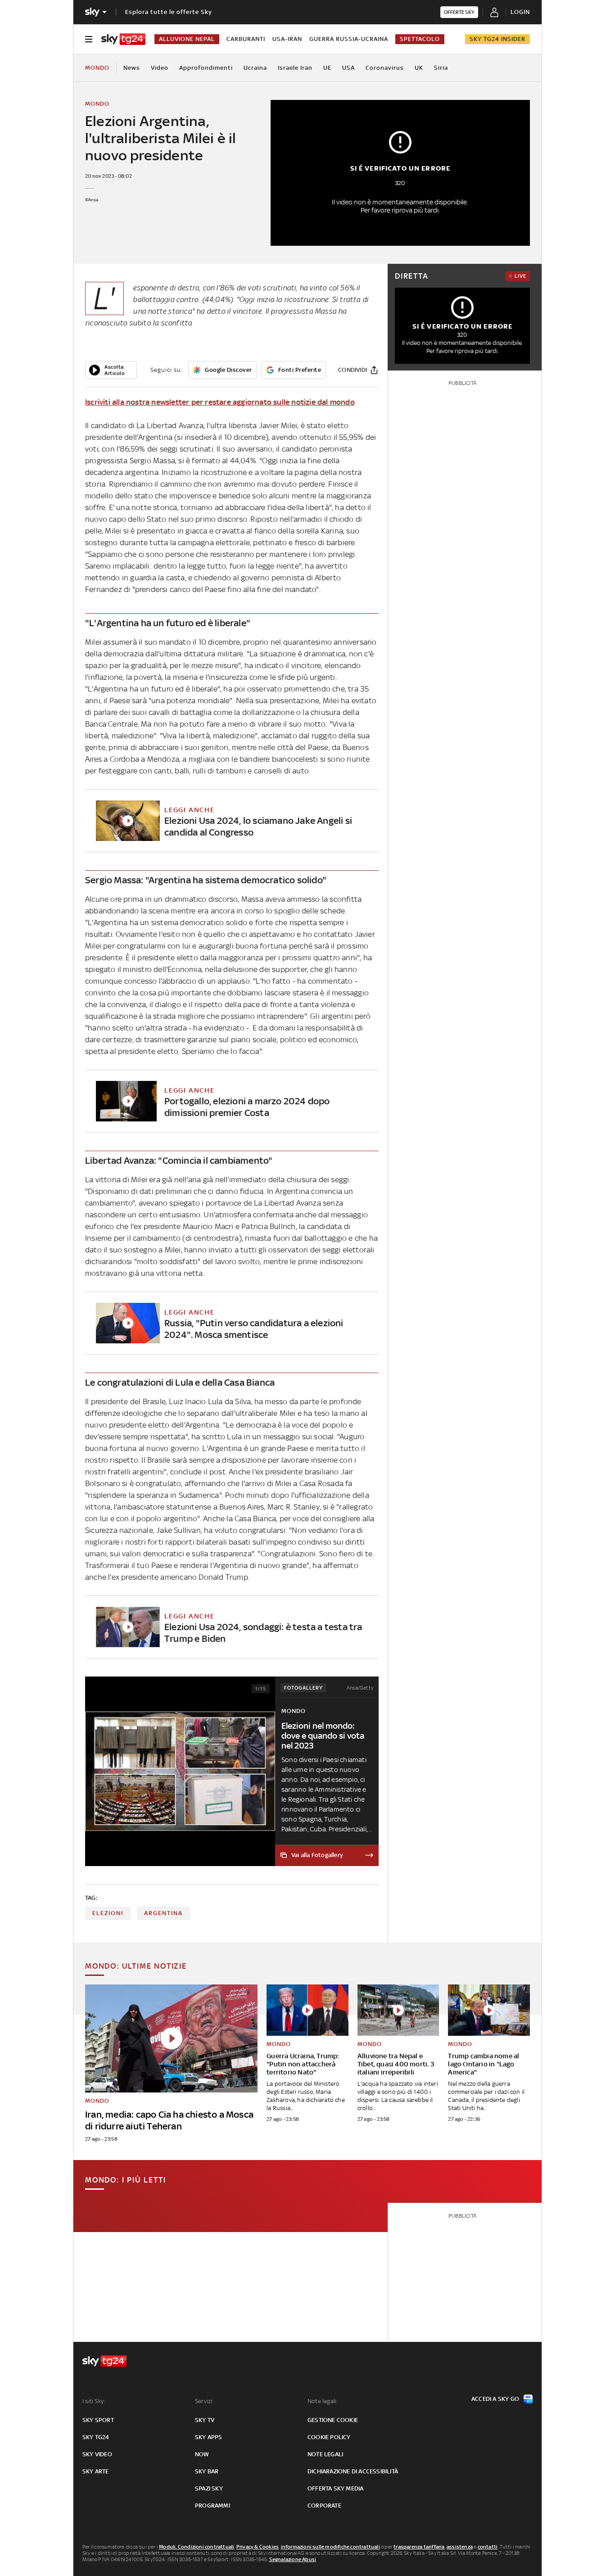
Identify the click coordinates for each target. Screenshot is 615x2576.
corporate (324, 2506)
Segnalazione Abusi (293, 2559)
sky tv (205, 2420)
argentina (163, 1913)
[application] (111, 370)
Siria (441, 68)
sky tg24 (96, 2437)
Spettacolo (420, 39)
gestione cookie (333, 2420)
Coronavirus (385, 68)
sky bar (207, 2471)
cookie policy (329, 2437)
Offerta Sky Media (335, 2488)
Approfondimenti (206, 68)
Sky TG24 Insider (497, 39)
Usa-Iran (287, 39)
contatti (488, 2547)
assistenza (460, 2547)
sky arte (96, 2471)
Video (160, 68)
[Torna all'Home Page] (123, 39)
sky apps (209, 2437)
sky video (97, 2454)
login (520, 12)
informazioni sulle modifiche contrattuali (330, 2547)
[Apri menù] (89, 39)
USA (348, 68)
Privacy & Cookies (258, 2547)
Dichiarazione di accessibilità (353, 2471)
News (132, 68)
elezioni (108, 1913)
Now (202, 2454)
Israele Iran (295, 68)
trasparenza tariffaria (419, 2547)
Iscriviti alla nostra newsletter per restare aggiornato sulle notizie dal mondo (220, 402)
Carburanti (246, 39)
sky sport (98, 2420)
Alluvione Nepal (187, 39)
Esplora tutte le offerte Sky (169, 12)
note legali (325, 2454)
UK (419, 68)
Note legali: (323, 2401)
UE (327, 68)
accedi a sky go (495, 2399)
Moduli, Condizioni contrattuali (197, 2547)
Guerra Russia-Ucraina (349, 39)
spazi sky (209, 2488)
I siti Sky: (94, 2401)
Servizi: (204, 2401)
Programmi (213, 2506)
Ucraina (255, 68)
